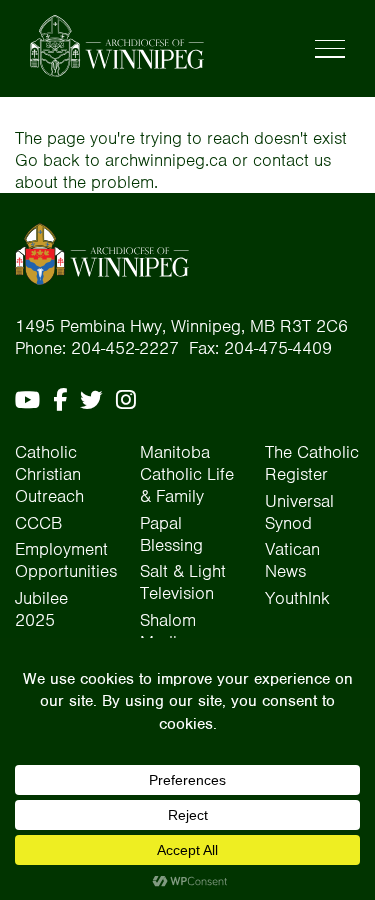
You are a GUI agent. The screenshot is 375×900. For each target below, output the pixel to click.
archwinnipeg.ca (166, 160)
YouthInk (297, 598)
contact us (292, 160)
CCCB (38, 523)
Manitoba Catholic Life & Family (187, 474)
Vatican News (292, 560)
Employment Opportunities (66, 560)
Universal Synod (299, 512)
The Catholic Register (312, 463)
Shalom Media (168, 631)
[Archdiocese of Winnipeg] (117, 46)
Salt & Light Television (183, 582)
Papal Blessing (171, 534)
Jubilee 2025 (41, 609)
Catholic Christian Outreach (49, 474)
